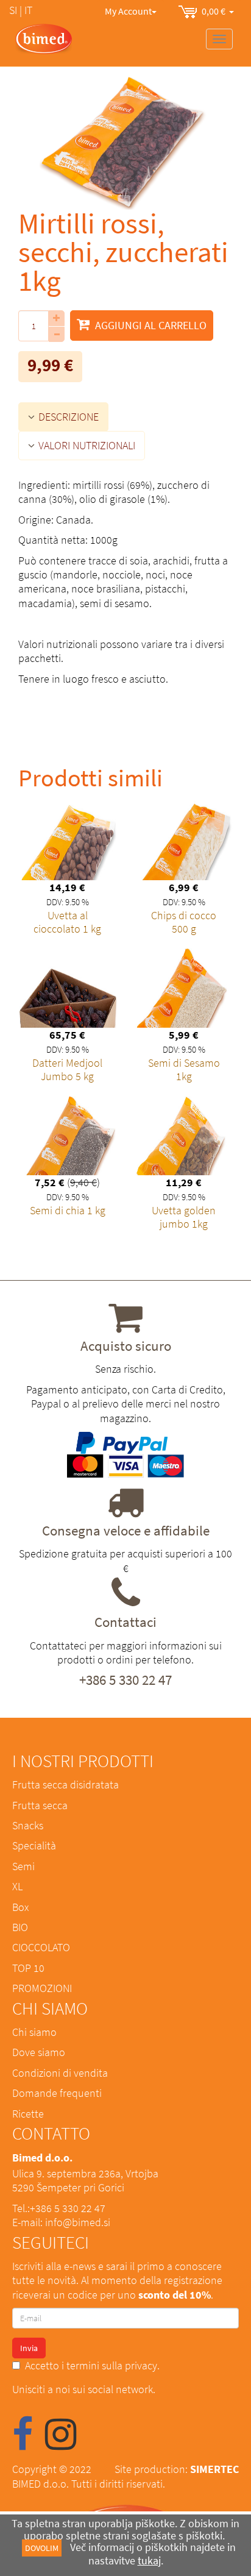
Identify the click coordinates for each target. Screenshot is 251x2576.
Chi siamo (34, 2032)
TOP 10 (28, 1968)
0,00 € (215, 11)
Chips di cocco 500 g (184, 922)
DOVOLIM (42, 2548)
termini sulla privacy (112, 2365)
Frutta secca (40, 1805)
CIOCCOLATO (41, 1947)
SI (13, 10)
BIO (20, 1927)
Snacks (28, 1825)
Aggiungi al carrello (150, 325)
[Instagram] (61, 2443)
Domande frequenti (57, 2093)
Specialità (34, 1845)
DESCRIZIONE (67, 417)
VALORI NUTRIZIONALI (86, 445)
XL (17, 1886)
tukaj (149, 2560)
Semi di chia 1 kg (68, 1210)
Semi (23, 1866)
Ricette (28, 2114)
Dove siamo (39, 2052)
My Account (128, 11)
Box (20, 1907)
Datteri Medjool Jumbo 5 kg (67, 1069)
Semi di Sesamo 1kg (184, 1069)
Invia (29, 2348)
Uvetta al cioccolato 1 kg (67, 922)
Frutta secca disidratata (65, 1784)
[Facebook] (23, 2443)
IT (28, 10)
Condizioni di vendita (60, 2073)
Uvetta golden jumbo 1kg (184, 1217)
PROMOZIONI (42, 1988)
